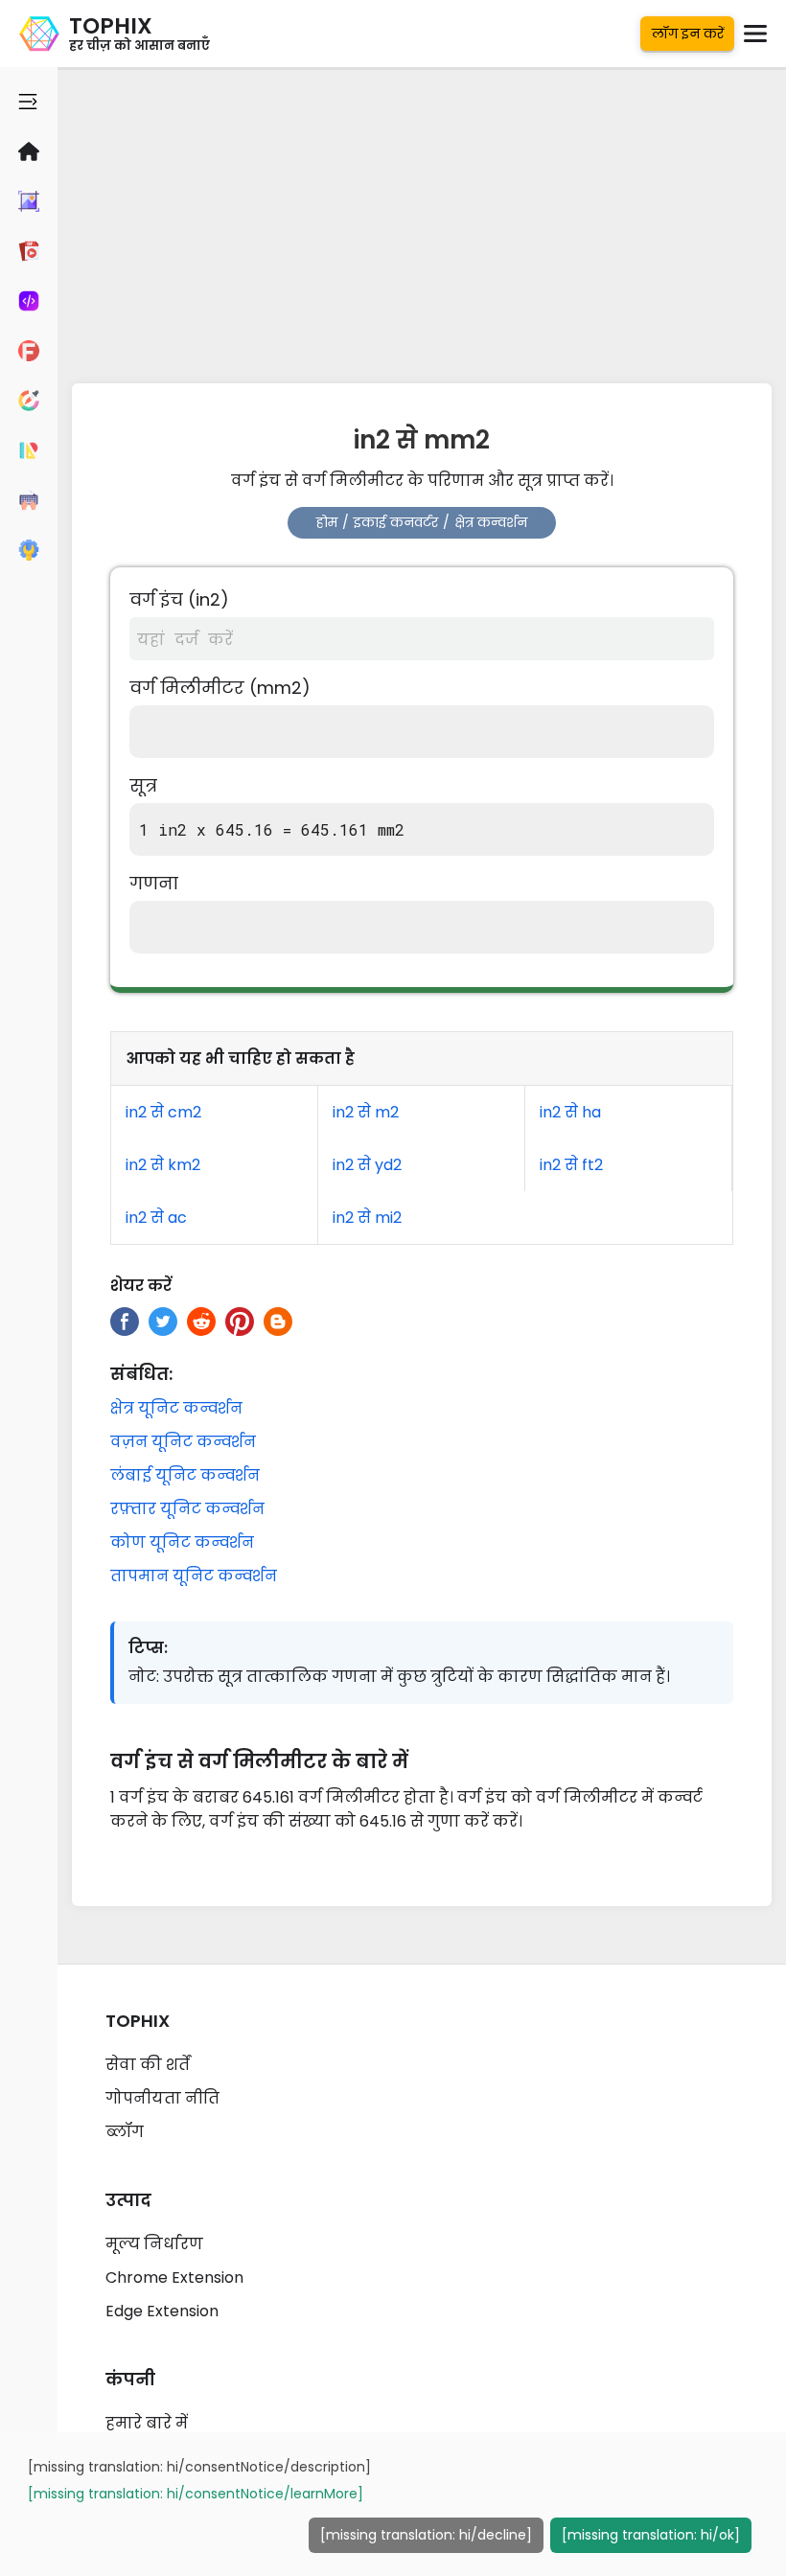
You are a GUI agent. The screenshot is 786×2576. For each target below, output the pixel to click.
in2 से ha (570, 1112)
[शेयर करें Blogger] (278, 1322)
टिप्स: (148, 1648)
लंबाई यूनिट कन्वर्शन (185, 1475)
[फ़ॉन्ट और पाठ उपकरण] (29, 351)
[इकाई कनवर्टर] (29, 450)
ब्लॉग (125, 2132)
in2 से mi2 (367, 1218)
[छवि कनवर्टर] (29, 201)
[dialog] (393, 2504)
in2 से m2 (366, 1112)
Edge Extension (162, 2311)
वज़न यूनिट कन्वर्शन (183, 1442)
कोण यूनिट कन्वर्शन (182, 1542)
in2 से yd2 (367, 1165)
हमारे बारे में (147, 2423)
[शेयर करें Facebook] (125, 1322)
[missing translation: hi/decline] (426, 2535)
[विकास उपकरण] (29, 301)
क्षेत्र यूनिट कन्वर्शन (176, 1408)
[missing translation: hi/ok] (651, 2535)
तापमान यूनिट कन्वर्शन (194, 1576)
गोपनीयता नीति (162, 2098)
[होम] (29, 151)
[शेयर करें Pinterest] (240, 1322)
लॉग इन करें (688, 34)
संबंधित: (141, 1374)
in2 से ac (156, 1218)
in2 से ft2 (571, 1165)
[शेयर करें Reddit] (201, 1322)
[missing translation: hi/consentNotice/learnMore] (196, 2494)
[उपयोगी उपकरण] (29, 550)
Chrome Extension (174, 2277)
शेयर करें (141, 1286)
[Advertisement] (422, 220)
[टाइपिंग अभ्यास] (29, 500)
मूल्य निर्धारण (154, 2244)
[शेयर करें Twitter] (163, 1322)
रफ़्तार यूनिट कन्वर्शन (187, 1509)
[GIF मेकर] (29, 251)
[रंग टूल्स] (29, 401)
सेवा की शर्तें (148, 2065)
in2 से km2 (163, 1165)
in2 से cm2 (163, 1112)
